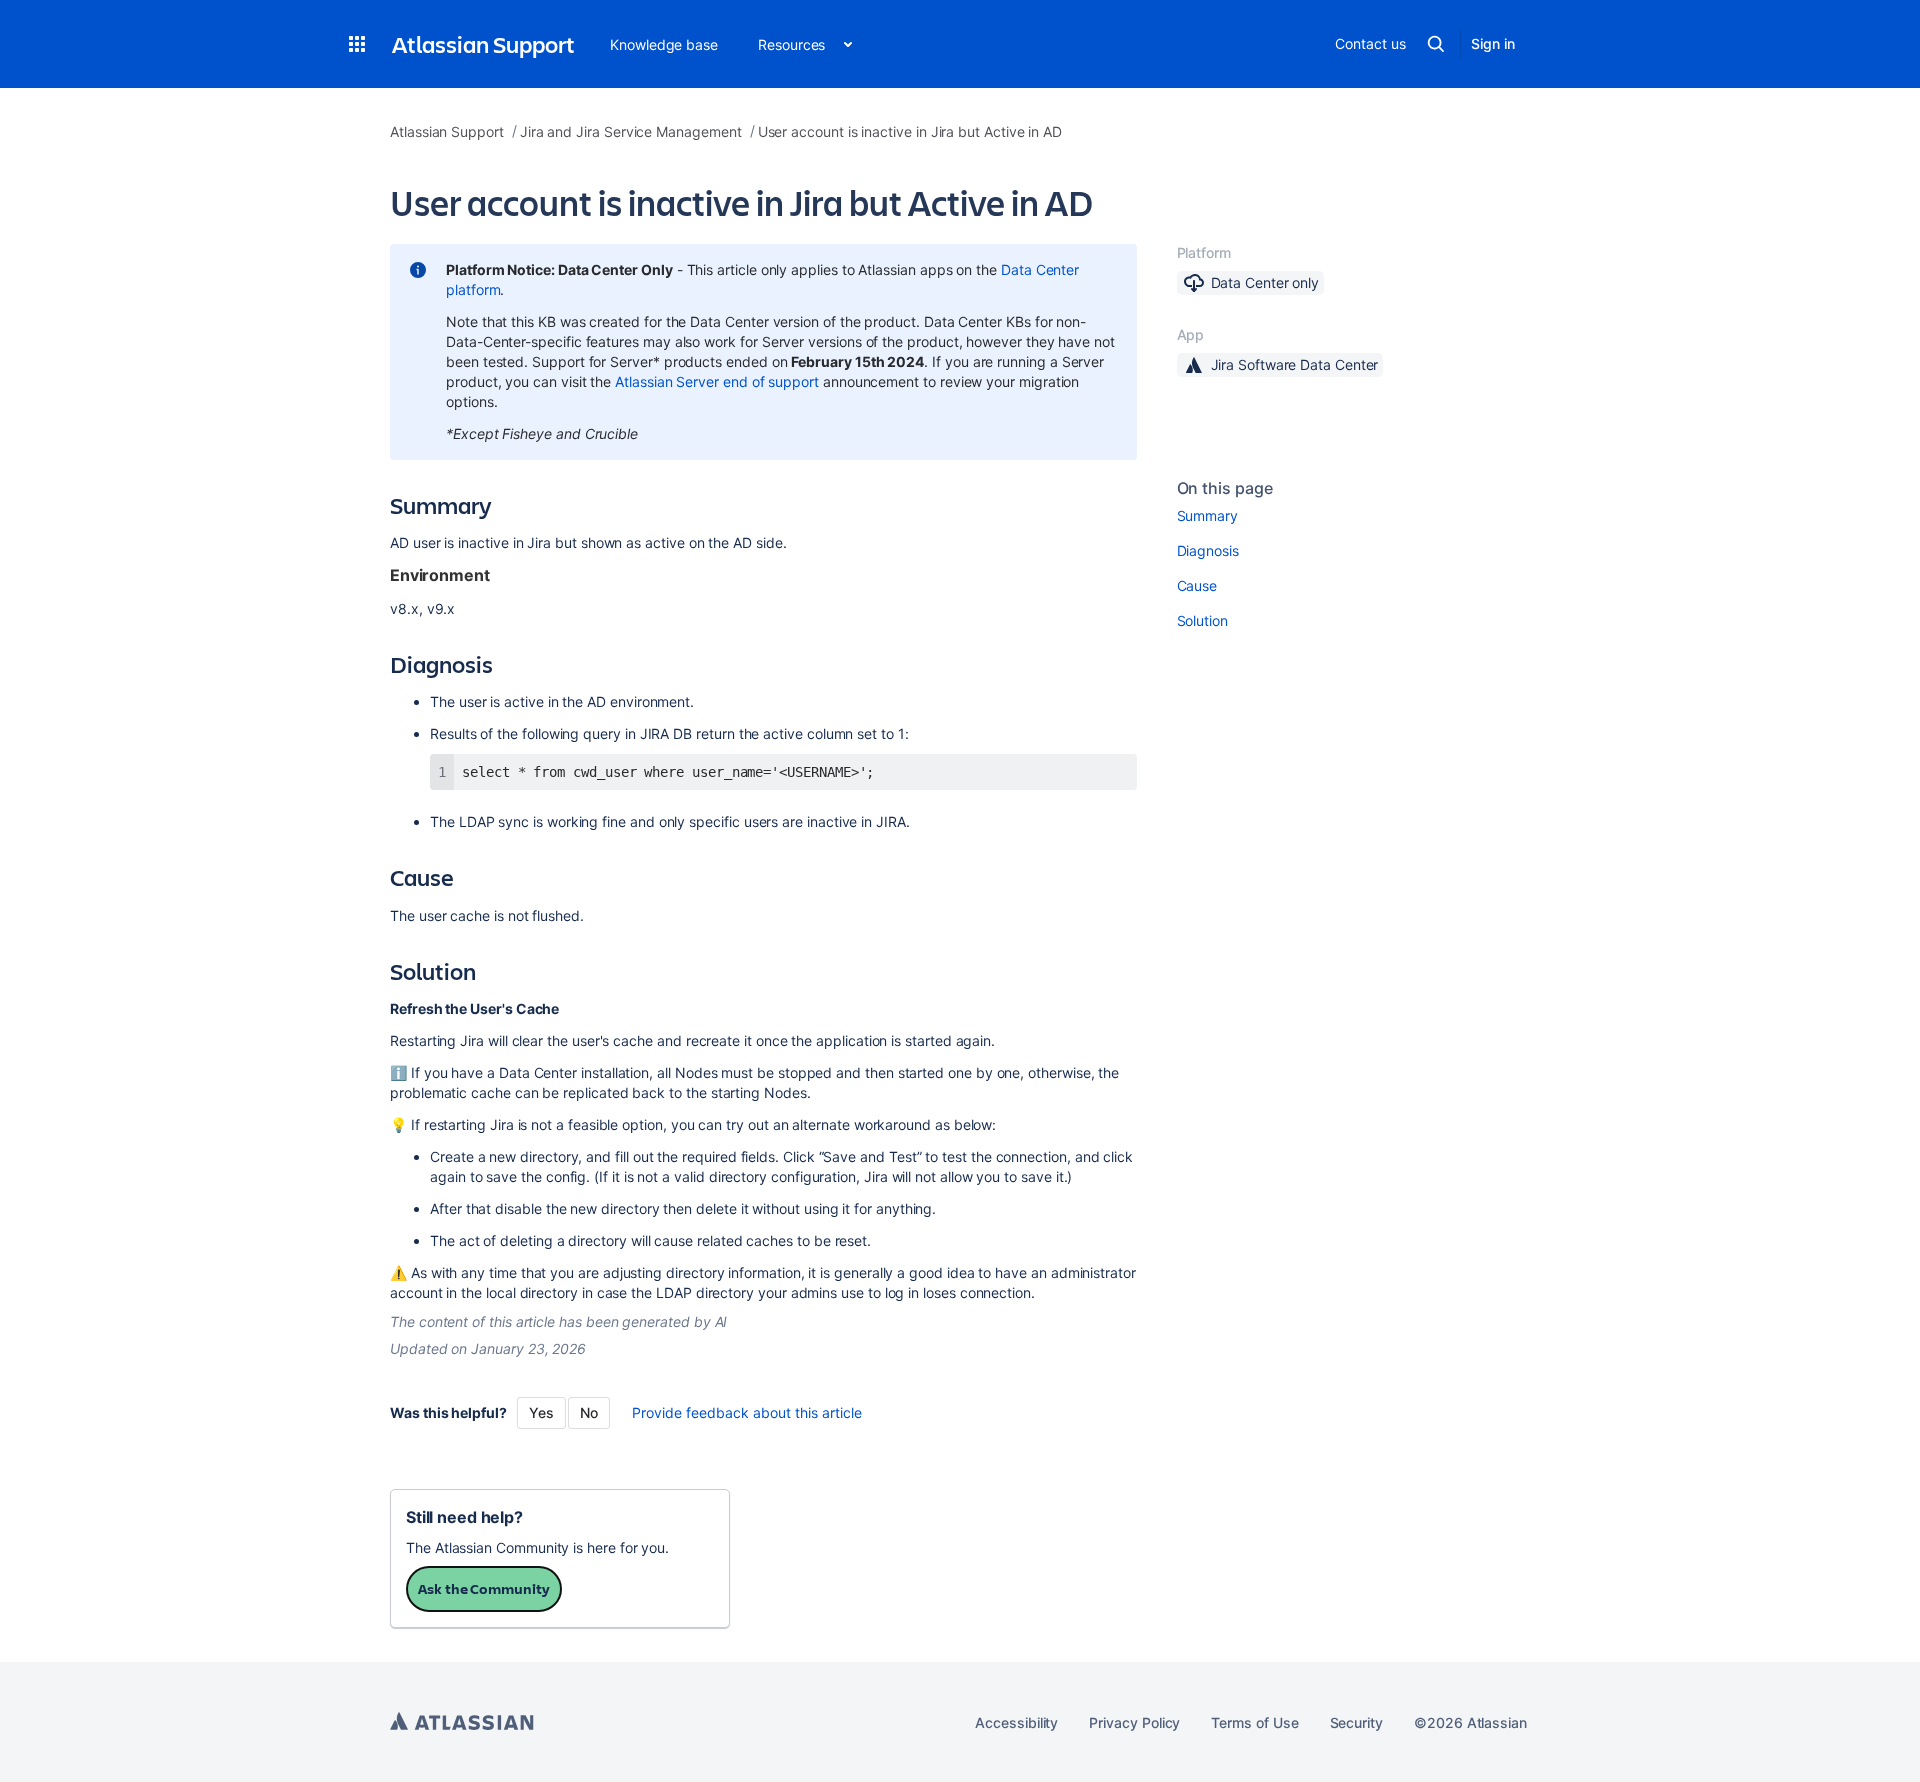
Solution (1202, 620)
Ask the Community (484, 1588)
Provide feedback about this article (747, 1412)
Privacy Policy (1134, 1722)
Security (1356, 1722)
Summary (1208, 515)
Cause (1197, 585)
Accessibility (1016, 1722)
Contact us (1370, 43)
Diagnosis (1208, 550)
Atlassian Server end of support (717, 381)
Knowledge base (664, 44)
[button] (357, 44)
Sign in (1493, 43)
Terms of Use (1254, 1722)
